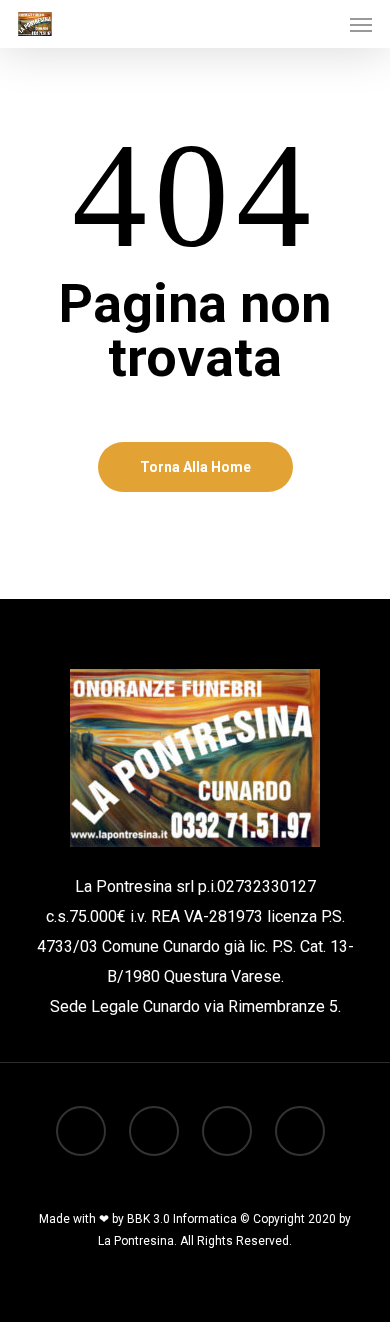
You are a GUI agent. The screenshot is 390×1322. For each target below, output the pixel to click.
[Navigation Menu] (361, 24)
